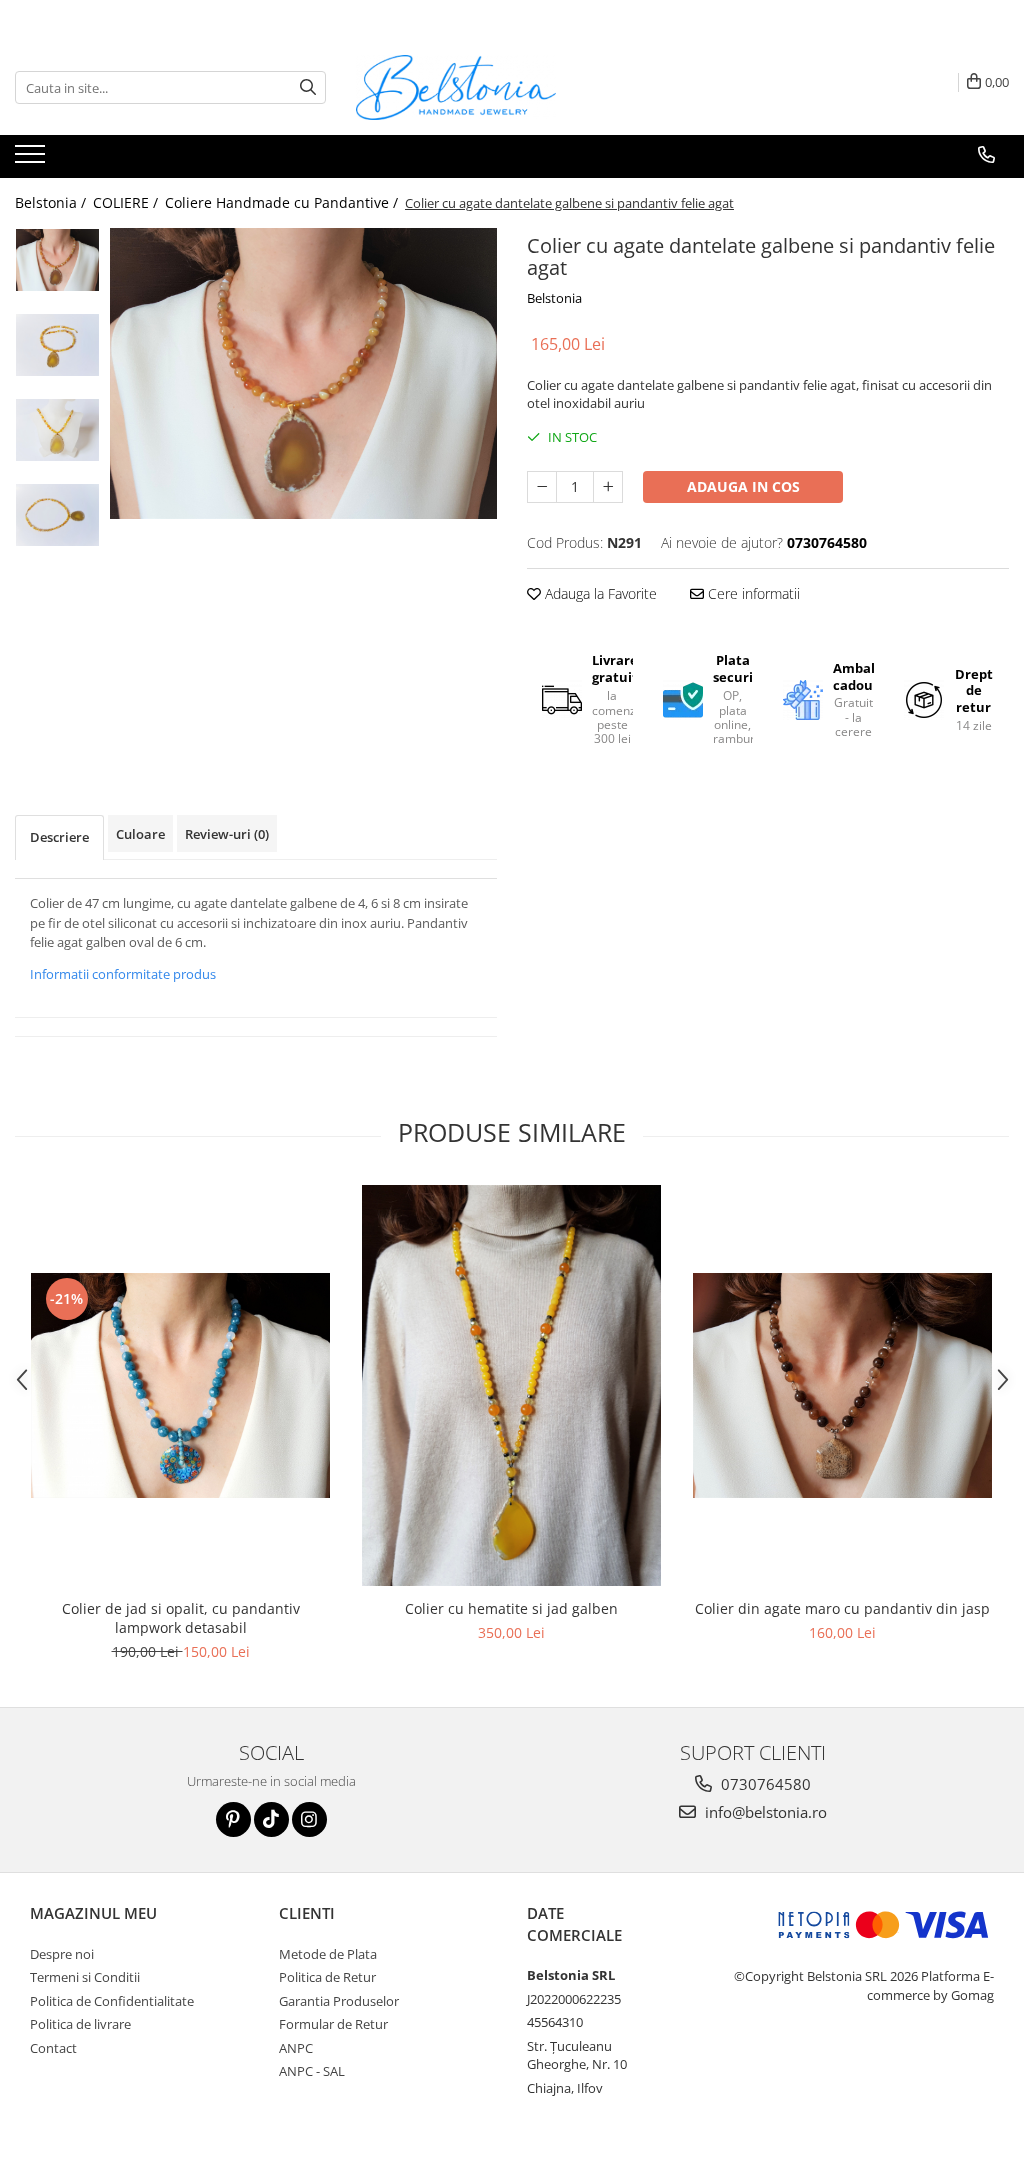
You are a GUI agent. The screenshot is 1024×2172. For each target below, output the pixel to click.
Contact (53, 2048)
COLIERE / (127, 202)
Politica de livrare (80, 2024)
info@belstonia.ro (764, 1812)
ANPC (296, 2048)
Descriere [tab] (59, 837)
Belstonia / (52, 202)
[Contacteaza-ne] (986, 155)
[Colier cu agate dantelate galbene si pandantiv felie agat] (303, 373)
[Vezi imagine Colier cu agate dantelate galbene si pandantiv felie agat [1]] (57, 345)
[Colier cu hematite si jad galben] (512, 1385)
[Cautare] (308, 87)
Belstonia (554, 298)
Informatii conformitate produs (123, 974)
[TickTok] (271, 1819)
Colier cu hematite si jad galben (511, 1608)
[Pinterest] (233, 1819)
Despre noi (62, 1954)
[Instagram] (309, 1819)
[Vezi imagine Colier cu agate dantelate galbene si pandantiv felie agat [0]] (57, 260)
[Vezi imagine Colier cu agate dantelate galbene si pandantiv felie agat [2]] (57, 430)
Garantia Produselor (339, 2001)
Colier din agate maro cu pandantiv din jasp (842, 1608)
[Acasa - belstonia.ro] (456, 87)
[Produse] (32, 160)
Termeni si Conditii (85, 1977)
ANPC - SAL (312, 2071)
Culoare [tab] (140, 834)
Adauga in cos (743, 486)
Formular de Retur (333, 2024)
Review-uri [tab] (227, 834)
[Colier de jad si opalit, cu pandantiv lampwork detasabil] (181, 1385)
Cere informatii (752, 593)
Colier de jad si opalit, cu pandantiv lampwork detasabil (181, 1618)
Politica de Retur (327, 1977)
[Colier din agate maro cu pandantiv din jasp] (843, 1385)
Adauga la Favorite (599, 593)
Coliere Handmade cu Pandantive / (283, 202)
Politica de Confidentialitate (112, 2001)
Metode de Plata (328, 1954)
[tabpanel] (303, 373)
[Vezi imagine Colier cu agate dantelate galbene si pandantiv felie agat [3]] (57, 515)
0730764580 (764, 1784)
